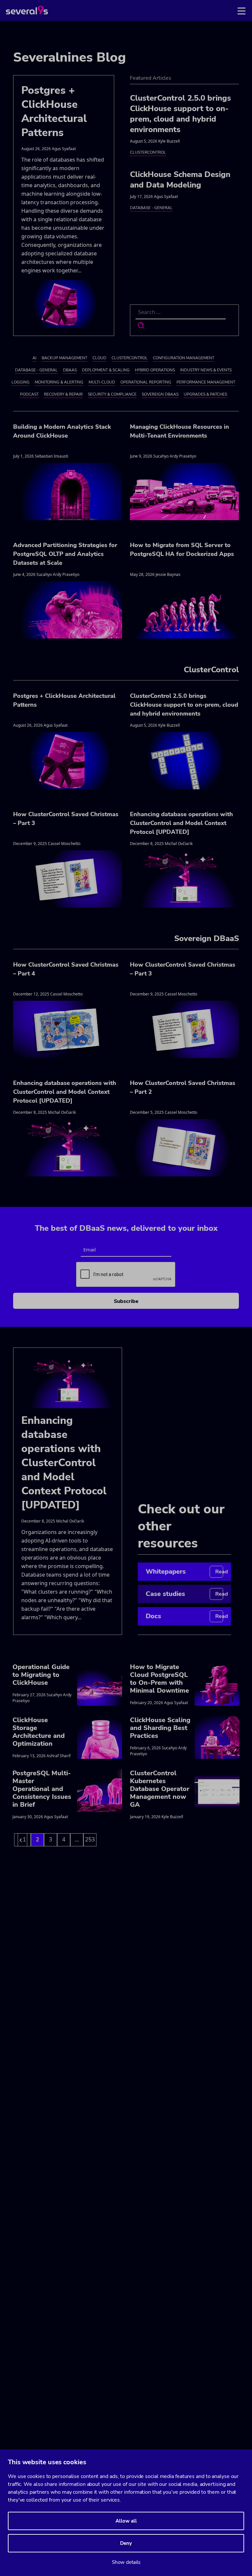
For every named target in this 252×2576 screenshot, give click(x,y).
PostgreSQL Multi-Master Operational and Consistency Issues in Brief (42, 1789)
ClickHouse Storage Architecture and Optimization (39, 1732)
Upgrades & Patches (205, 394)
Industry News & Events (206, 370)
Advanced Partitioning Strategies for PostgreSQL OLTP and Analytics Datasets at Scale (65, 554)
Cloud (99, 358)
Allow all (126, 2521)
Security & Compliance (112, 394)
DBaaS (70, 370)
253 (90, 1840)
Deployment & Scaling (106, 370)
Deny (126, 2543)
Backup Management (64, 358)
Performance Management (206, 382)
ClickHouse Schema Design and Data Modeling (180, 180)
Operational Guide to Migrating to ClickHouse (41, 1675)
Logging (21, 382)
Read (219, 1572)
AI (34, 358)
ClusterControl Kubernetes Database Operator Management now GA (160, 1789)
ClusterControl (148, 152)
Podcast (29, 394)
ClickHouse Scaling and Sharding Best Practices (160, 1728)
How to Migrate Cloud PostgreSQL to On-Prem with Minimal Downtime (159, 1679)
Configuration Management (184, 358)
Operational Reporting (146, 382)
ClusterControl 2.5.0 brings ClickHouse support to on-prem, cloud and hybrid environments (180, 114)
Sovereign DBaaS (160, 394)
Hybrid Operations (155, 370)
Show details (126, 2562)
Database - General (151, 208)
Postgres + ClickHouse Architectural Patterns (54, 111)
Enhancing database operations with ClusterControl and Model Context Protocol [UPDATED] (181, 823)
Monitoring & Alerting (59, 382)
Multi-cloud (102, 382)
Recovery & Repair (63, 394)
